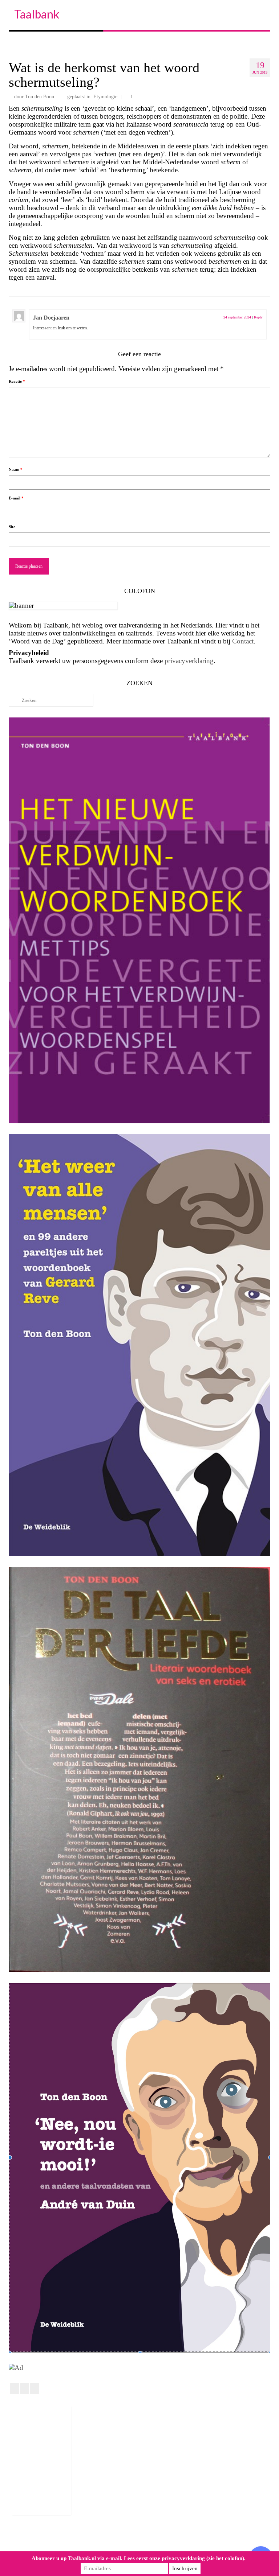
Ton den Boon (40, 97)
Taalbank (37, 14)
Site (12, 527)
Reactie (17, 381)
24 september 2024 (237, 317)
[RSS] (35, 2388)
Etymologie (105, 97)
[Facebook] (14, 2388)
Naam (16, 469)
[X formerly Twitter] (25, 2388)
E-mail (16, 498)
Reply (258, 317)
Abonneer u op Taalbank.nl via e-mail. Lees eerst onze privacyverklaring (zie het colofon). (139, 2558)
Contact (243, 641)
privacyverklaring (189, 661)
